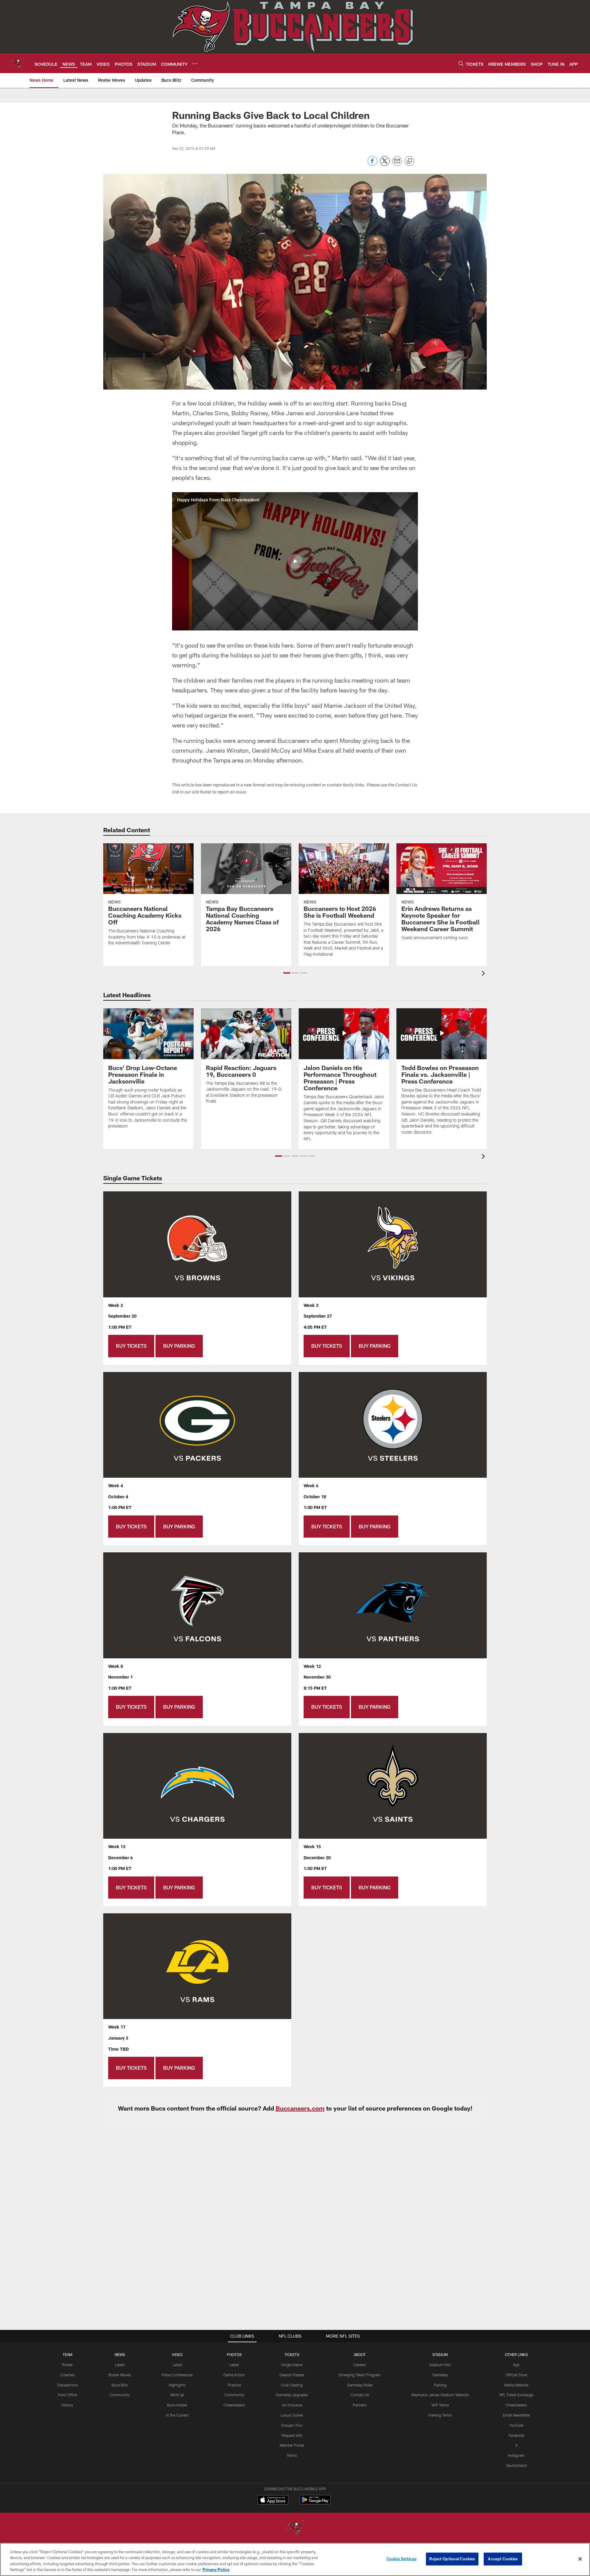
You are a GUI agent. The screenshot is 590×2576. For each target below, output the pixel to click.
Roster (67, 2365)
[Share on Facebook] (372, 164)
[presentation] (484, 974)
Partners (360, 2405)
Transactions (67, 2385)
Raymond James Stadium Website (440, 2395)
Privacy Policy (216, 2570)
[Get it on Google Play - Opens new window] (315, 2503)
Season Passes (292, 2375)
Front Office (67, 2395)
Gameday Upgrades (292, 2395)
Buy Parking (179, 1346)
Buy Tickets (131, 1346)
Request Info (292, 2435)
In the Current (177, 2415)
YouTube (516, 2425)
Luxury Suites (292, 2415)
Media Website (516, 2385)
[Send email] (397, 164)
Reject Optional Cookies (452, 2559)
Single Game (292, 2365)
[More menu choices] (195, 64)
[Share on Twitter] (385, 164)
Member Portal (292, 2445)
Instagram (516, 2455)
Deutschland (516, 2465)
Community (120, 2395)
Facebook (516, 2435)
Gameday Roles (360, 2385)
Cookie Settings (402, 2559)
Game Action (234, 2375)
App (516, 2365)
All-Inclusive (292, 2405)
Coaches (67, 2375)
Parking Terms (440, 2415)
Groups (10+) (292, 2425)
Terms (292, 2455)
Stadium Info (440, 2365)
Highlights (177, 2385)
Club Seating (292, 2385)
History (67, 2405)
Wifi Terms (440, 2405)
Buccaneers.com (300, 2108)
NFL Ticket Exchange (516, 2395)
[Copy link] (409, 161)
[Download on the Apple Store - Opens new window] (273, 2500)
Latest (120, 2365)
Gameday (440, 2375)
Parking (440, 2385)
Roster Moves (120, 2375)
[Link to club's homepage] (17, 63)
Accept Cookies (503, 2559)
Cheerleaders (234, 2405)
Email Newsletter (516, 2415)
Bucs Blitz (120, 2385)
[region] (295, 2559)
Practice (234, 2385)
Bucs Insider (177, 2405)
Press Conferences (177, 2375)
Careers (360, 2365)
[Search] (461, 63)
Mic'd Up (177, 2395)
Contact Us (360, 2395)
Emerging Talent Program (360, 2375)
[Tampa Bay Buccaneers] (295, 2528)
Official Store (516, 2375)
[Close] (580, 2559)
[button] (295, 561)
